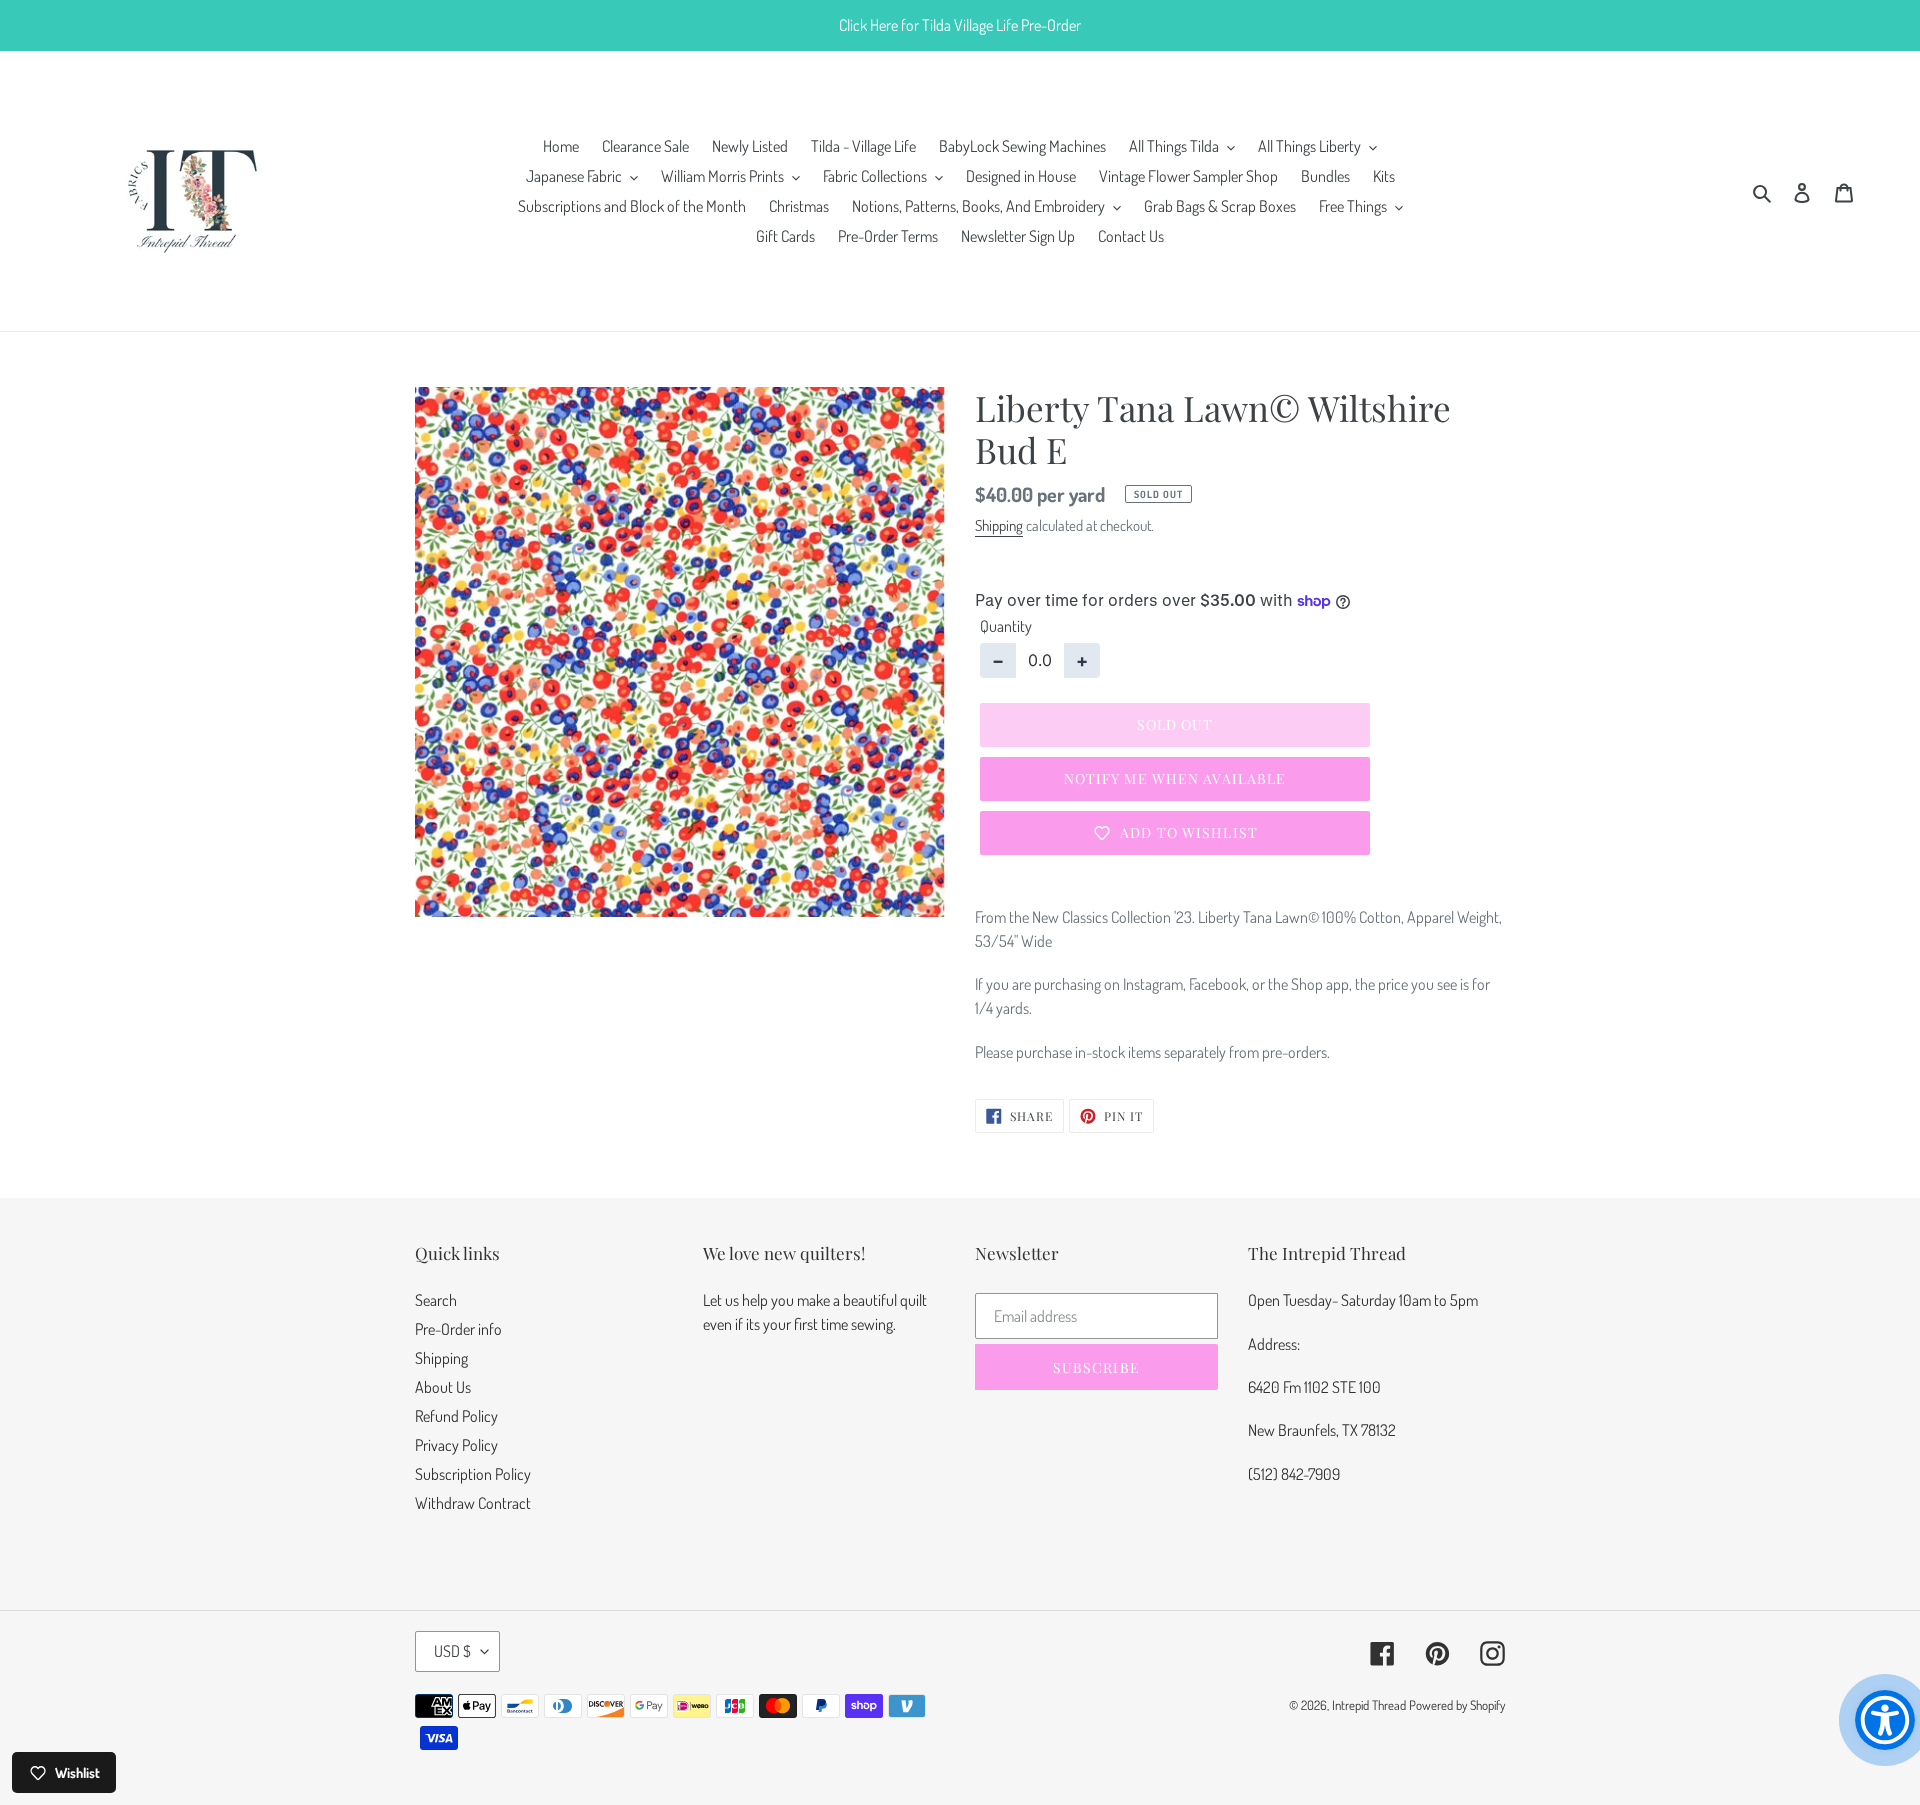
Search (436, 1300)
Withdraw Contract (473, 1503)
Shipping (999, 525)
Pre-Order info (458, 1329)
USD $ (452, 1651)
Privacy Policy (456, 1445)
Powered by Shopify (1457, 1705)
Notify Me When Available (1175, 778)
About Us (443, 1387)
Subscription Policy (473, 1474)
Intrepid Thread (1369, 1705)
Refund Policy (456, 1416)
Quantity (1006, 626)
